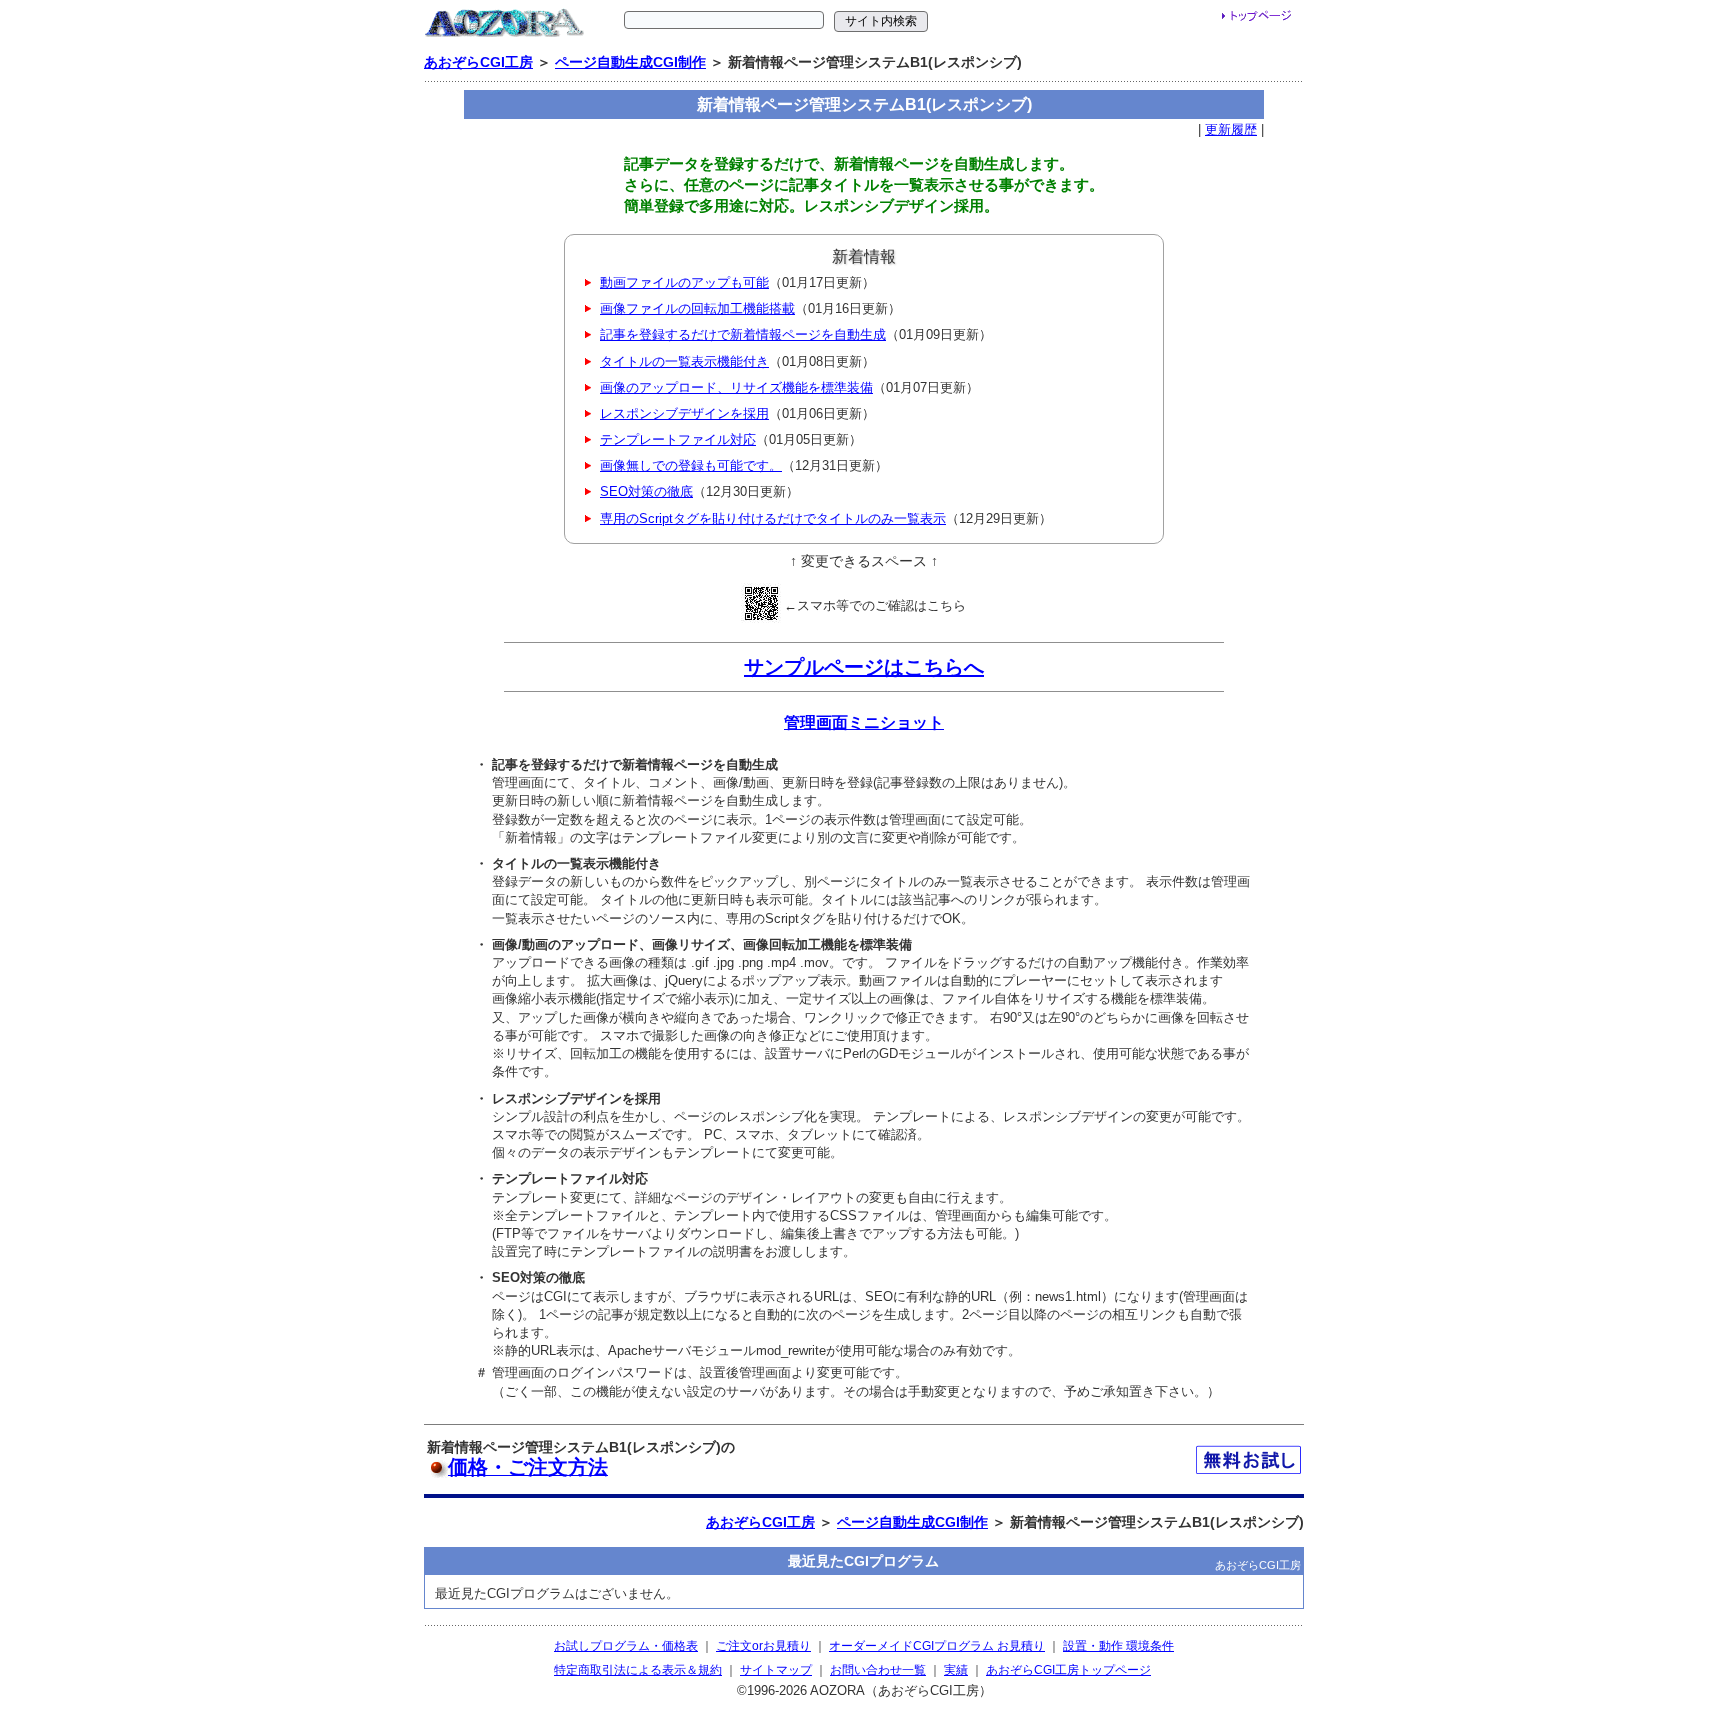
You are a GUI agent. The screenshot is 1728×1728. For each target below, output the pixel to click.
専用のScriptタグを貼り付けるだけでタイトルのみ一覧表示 (773, 518)
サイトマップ (776, 1670)
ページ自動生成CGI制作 (630, 62)
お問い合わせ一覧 (878, 1670)
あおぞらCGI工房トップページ (1068, 1670)
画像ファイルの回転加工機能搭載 (697, 308)
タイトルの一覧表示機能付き (684, 361)
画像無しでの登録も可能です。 (691, 465)
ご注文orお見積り (763, 1646)
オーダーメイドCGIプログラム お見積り (937, 1646)
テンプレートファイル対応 (678, 439)
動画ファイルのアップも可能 (684, 282)
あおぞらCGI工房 (478, 62)
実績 (956, 1670)
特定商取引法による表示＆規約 (638, 1670)
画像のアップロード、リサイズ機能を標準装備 (736, 387)
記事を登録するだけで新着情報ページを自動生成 (743, 334)
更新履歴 (1231, 129)
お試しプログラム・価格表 (626, 1646)
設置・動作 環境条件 (1118, 1646)
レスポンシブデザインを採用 (684, 413)
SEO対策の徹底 (646, 491)
